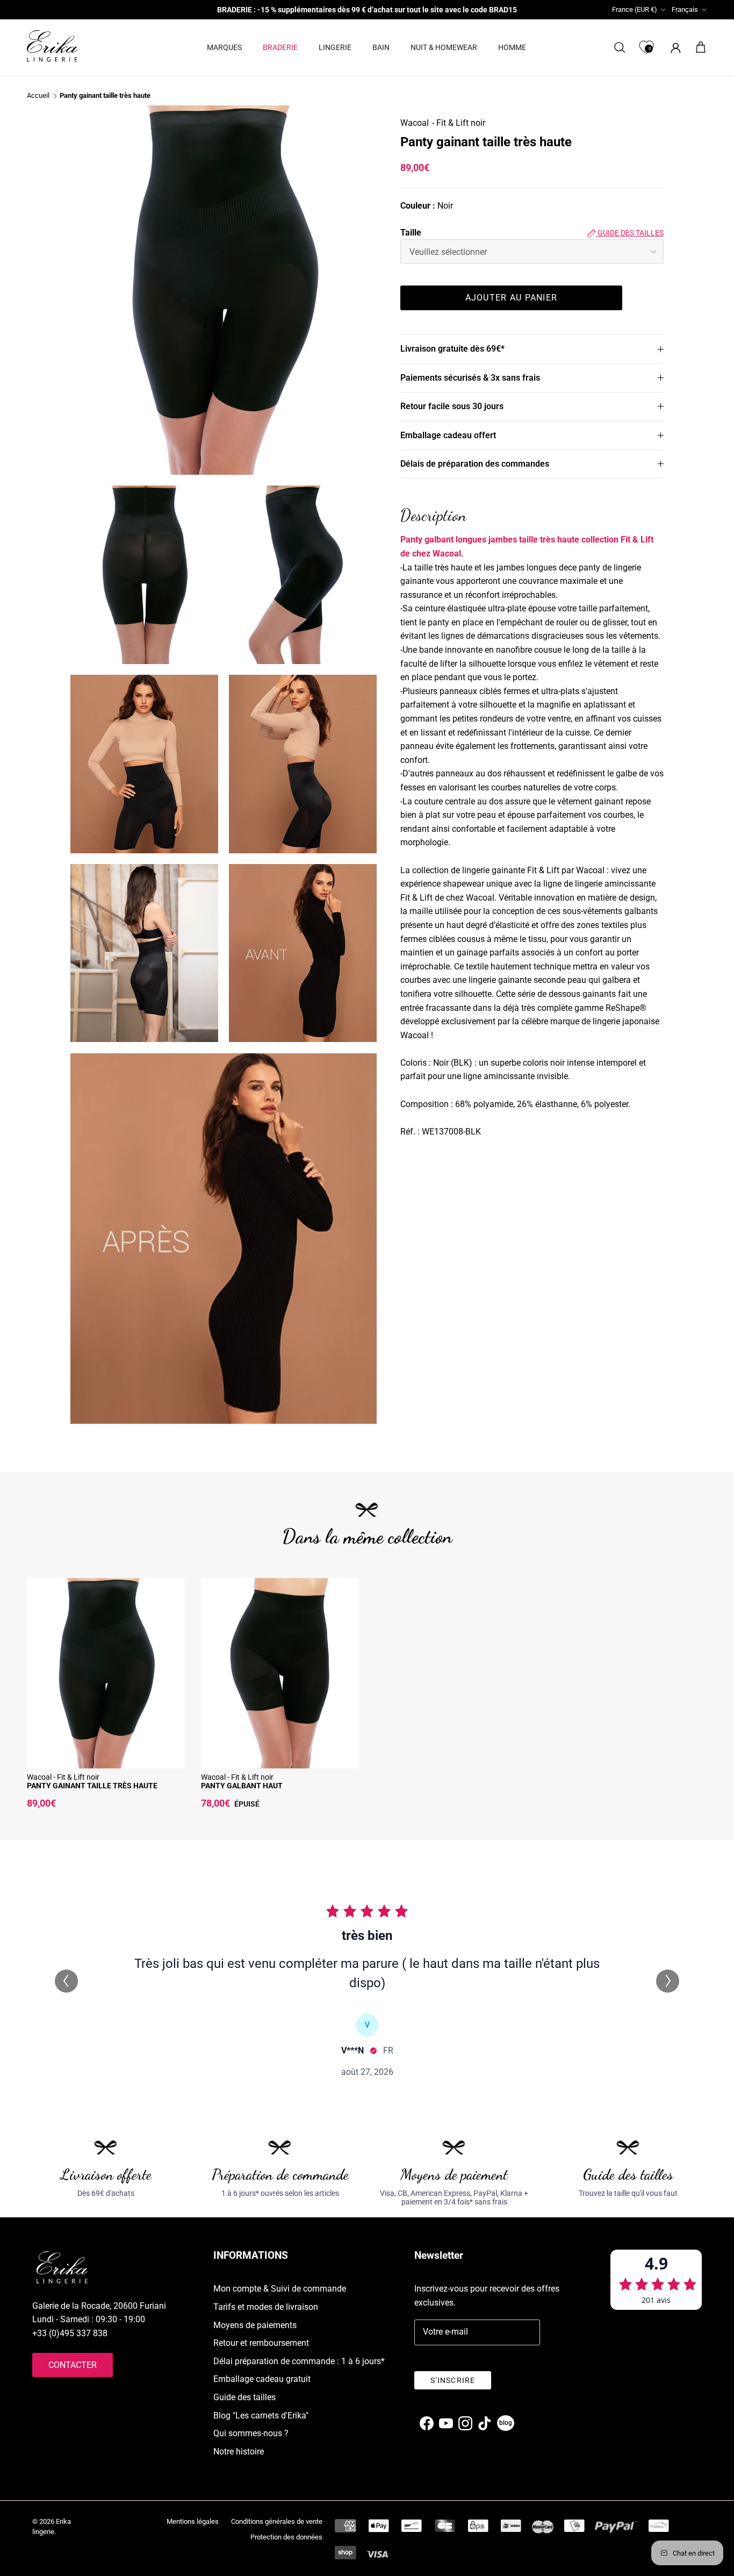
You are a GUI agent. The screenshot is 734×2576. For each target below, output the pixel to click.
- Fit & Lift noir (459, 123)
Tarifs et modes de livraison (266, 2307)
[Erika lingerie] (52, 46)
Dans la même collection (367, 1536)
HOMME (512, 47)
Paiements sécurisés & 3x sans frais (470, 378)
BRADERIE (280, 47)
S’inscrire (453, 2380)
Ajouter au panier (512, 298)
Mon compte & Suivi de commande (280, 2289)
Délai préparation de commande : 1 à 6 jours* (299, 2361)
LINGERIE (335, 47)
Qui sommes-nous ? (251, 2433)
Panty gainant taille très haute (105, 96)
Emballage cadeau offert (448, 435)
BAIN (381, 47)
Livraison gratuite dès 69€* (452, 349)
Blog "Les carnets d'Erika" (261, 2416)
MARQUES (224, 47)
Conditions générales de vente (277, 2521)
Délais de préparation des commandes (475, 464)
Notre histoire (239, 2452)
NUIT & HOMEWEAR (444, 47)
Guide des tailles (630, 233)
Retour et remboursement (261, 2343)
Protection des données (286, 2537)
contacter (73, 2365)
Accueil (38, 96)
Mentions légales (193, 2521)
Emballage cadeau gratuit (262, 2379)
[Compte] (674, 48)
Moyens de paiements (255, 2325)
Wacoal (415, 123)
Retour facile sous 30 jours (452, 406)
